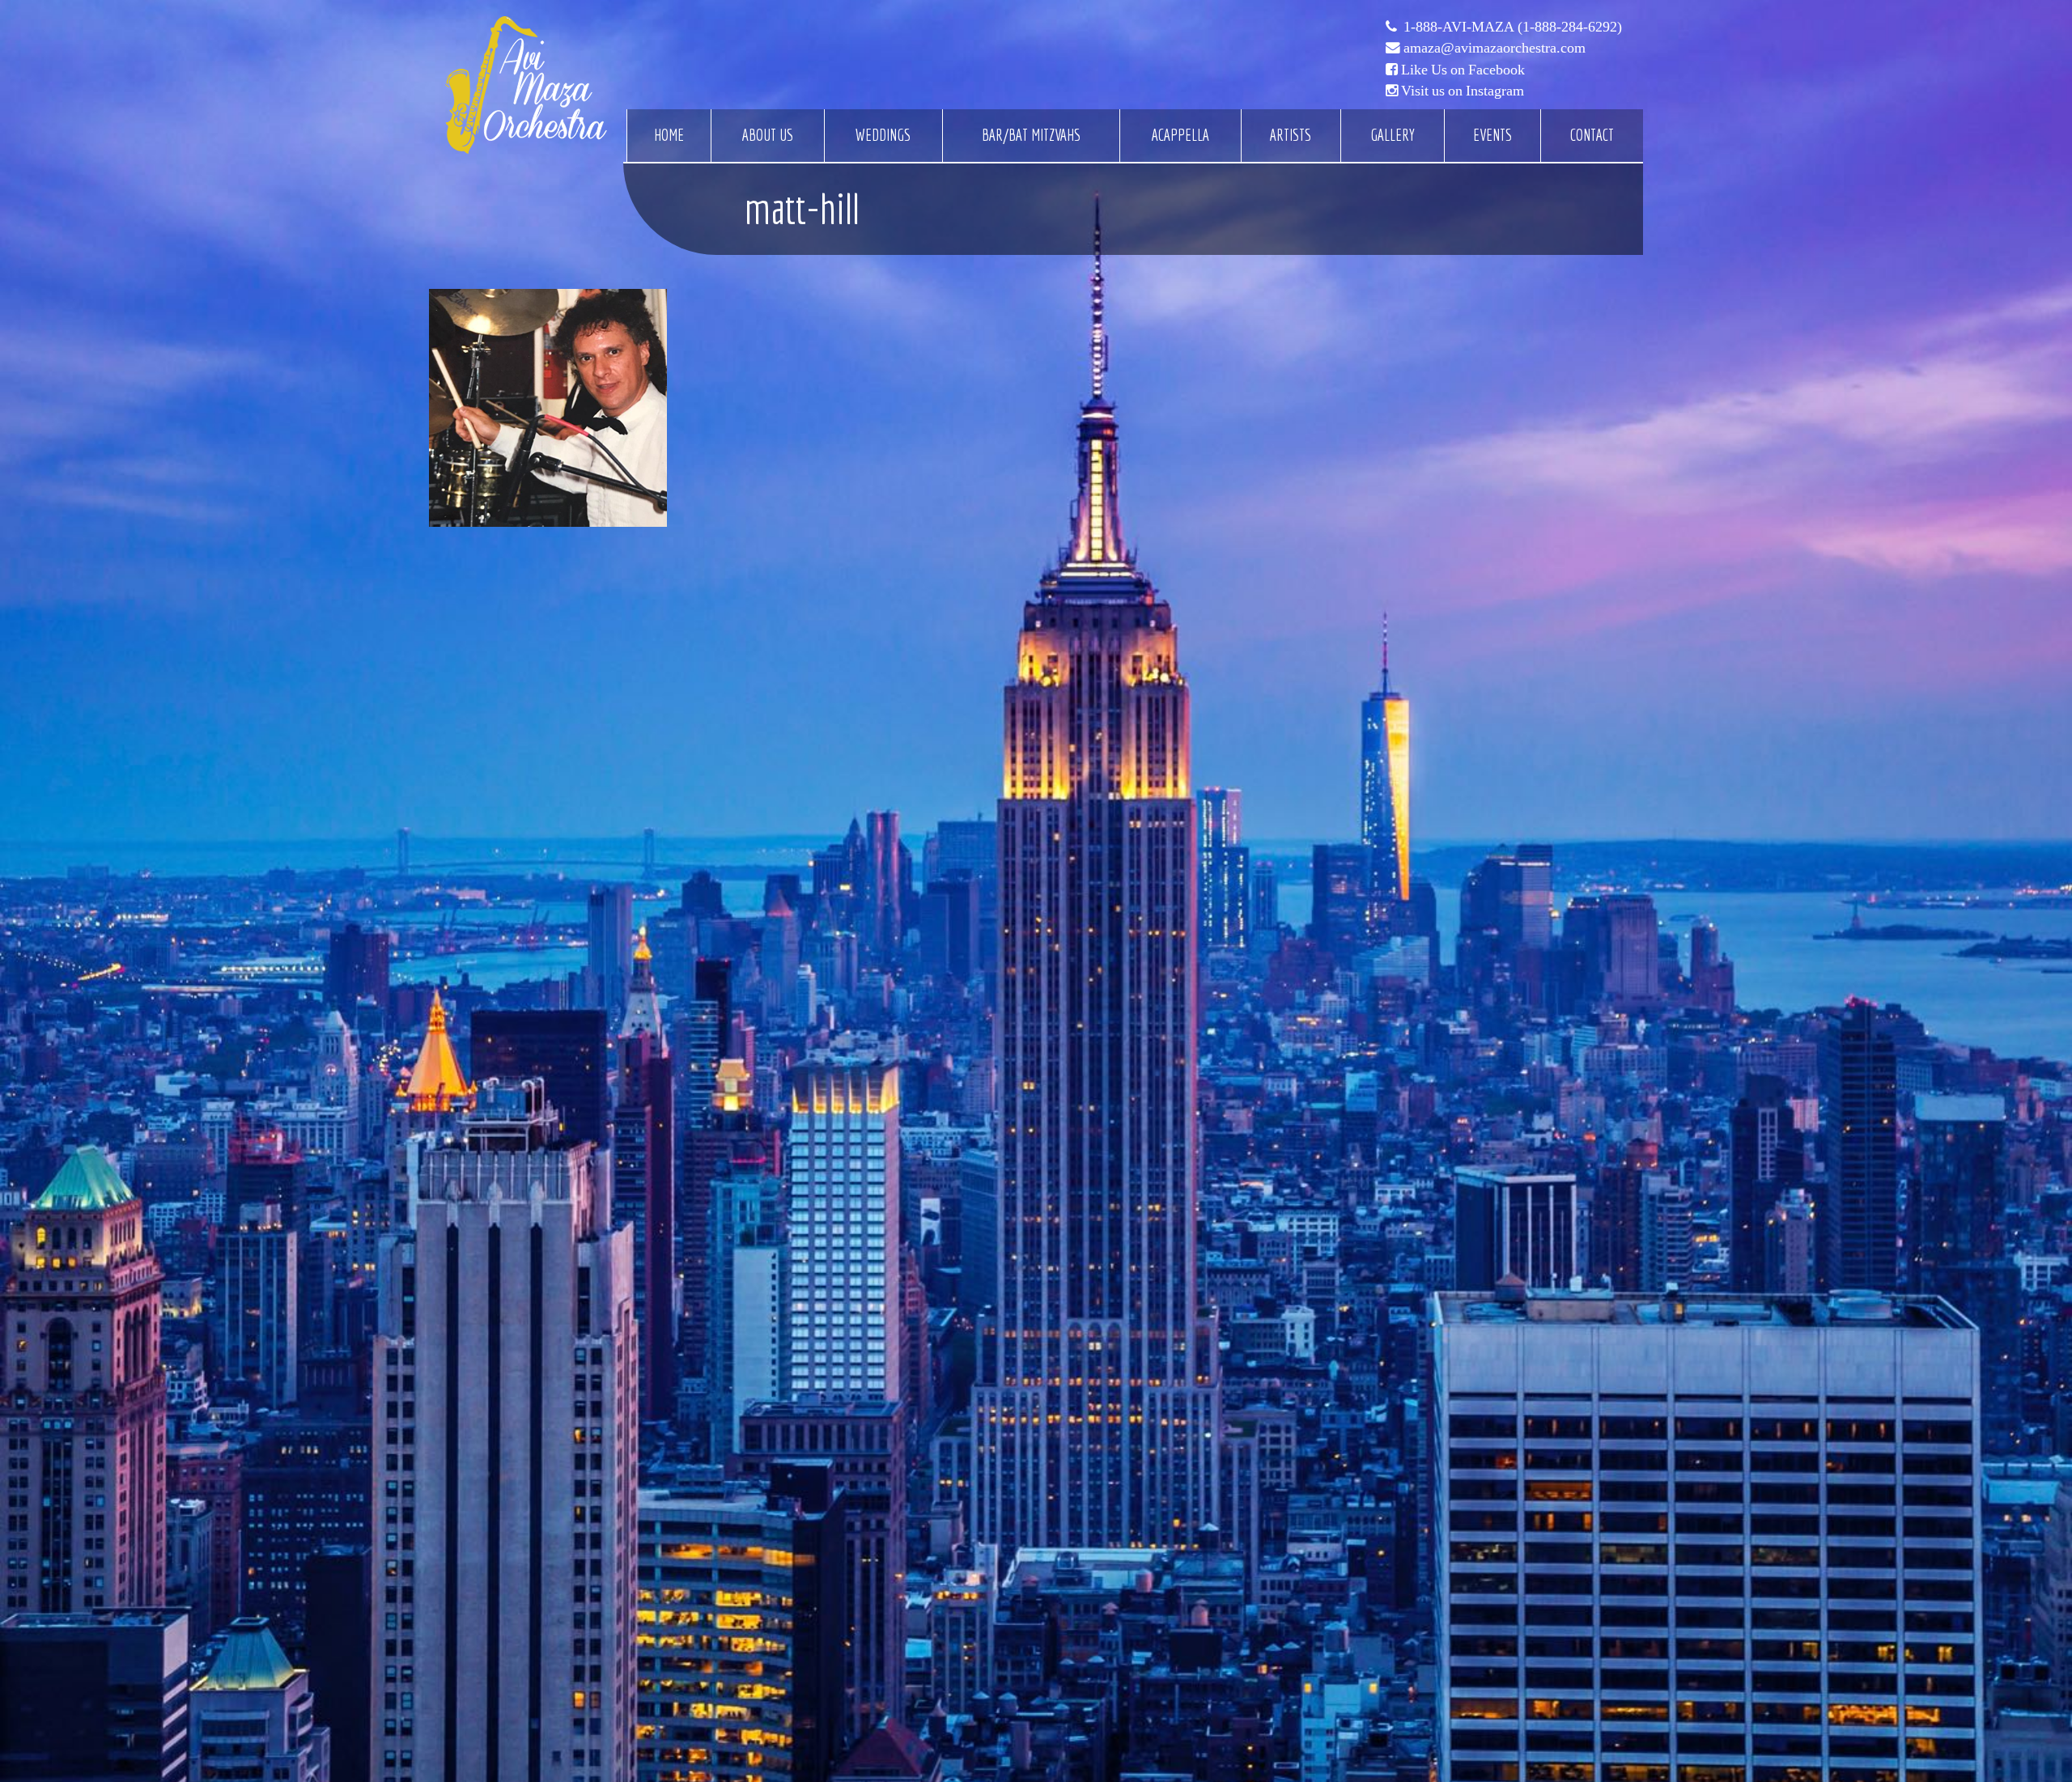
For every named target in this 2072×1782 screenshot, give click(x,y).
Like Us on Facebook (1463, 70)
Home (669, 135)
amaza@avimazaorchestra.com (1495, 48)
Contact (1592, 135)
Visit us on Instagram (1463, 91)
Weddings (883, 135)
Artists (1291, 135)
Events (1492, 135)
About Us (768, 135)
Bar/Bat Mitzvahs (1031, 135)
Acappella (1180, 135)
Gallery (1393, 135)
